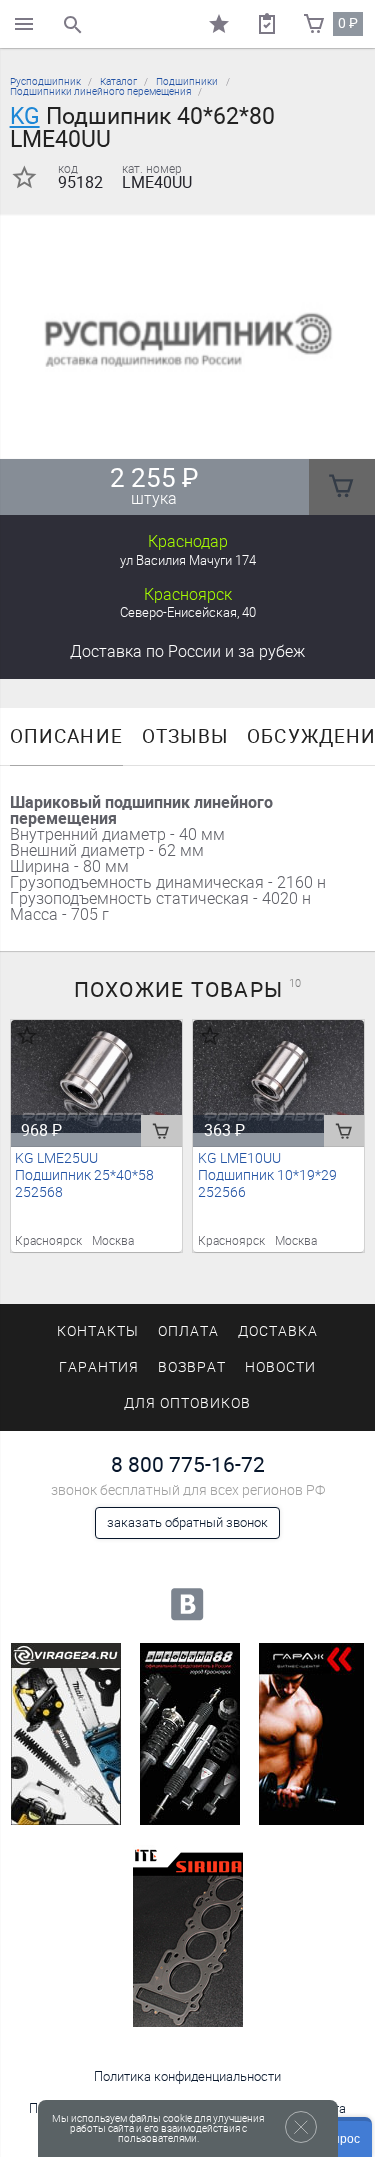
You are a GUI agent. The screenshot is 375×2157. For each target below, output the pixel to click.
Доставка (187, 651)
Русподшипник (45, 81)
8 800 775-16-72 (188, 1464)
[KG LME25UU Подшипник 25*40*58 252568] (96, 1076)
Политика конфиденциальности (187, 2076)
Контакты (98, 1331)
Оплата (188, 1331)
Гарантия (99, 1367)
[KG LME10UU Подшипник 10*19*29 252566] (278, 1076)
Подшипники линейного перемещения (100, 91)
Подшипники (187, 81)
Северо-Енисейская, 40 (188, 612)
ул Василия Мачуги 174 (188, 560)
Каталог (118, 81)
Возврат (192, 1367)
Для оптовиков (187, 1403)
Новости (280, 1367)
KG (25, 116)
